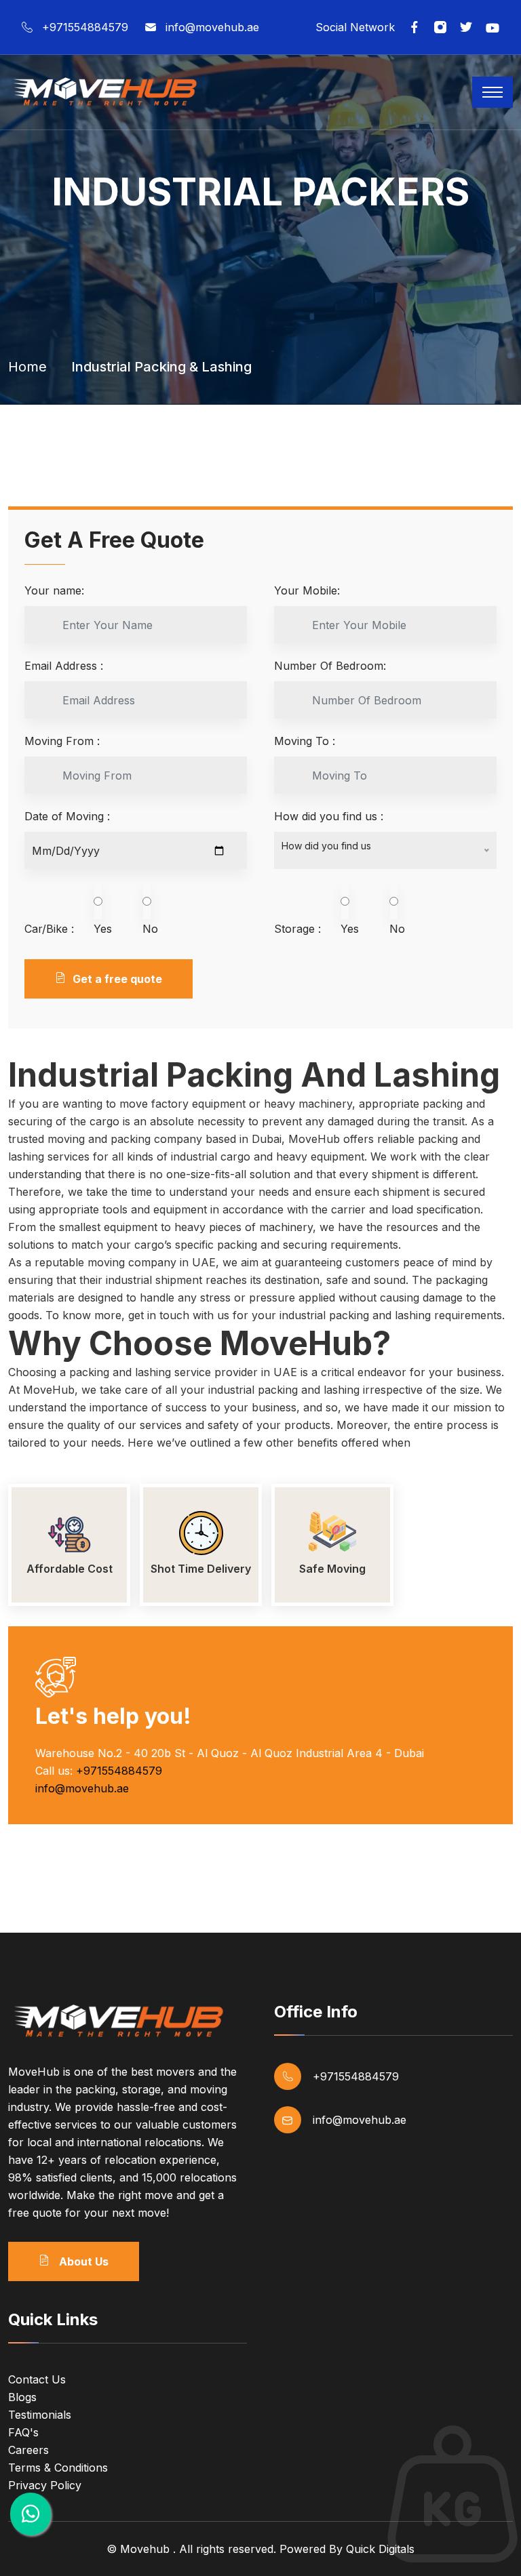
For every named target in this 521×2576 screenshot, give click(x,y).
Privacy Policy (45, 2485)
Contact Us (37, 2379)
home (27, 367)
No (150, 929)
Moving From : (62, 741)
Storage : (297, 929)
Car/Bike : (49, 929)
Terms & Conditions (58, 2468)
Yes (103, 929)
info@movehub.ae (212, 27)
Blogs (22, 2397)
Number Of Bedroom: (330, 666)
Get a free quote (117, 979)
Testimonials (40, 2415)
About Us (82, 2261)
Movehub (145, 2549)
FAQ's (23, 2432)
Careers (28, 2450)
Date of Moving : (67, 816)
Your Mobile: (307, 590)
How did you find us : (329, 816)
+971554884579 (85, 27)
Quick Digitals (380, 2549)
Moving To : (305, 741)
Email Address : (64, 666)
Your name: (54, 590)
